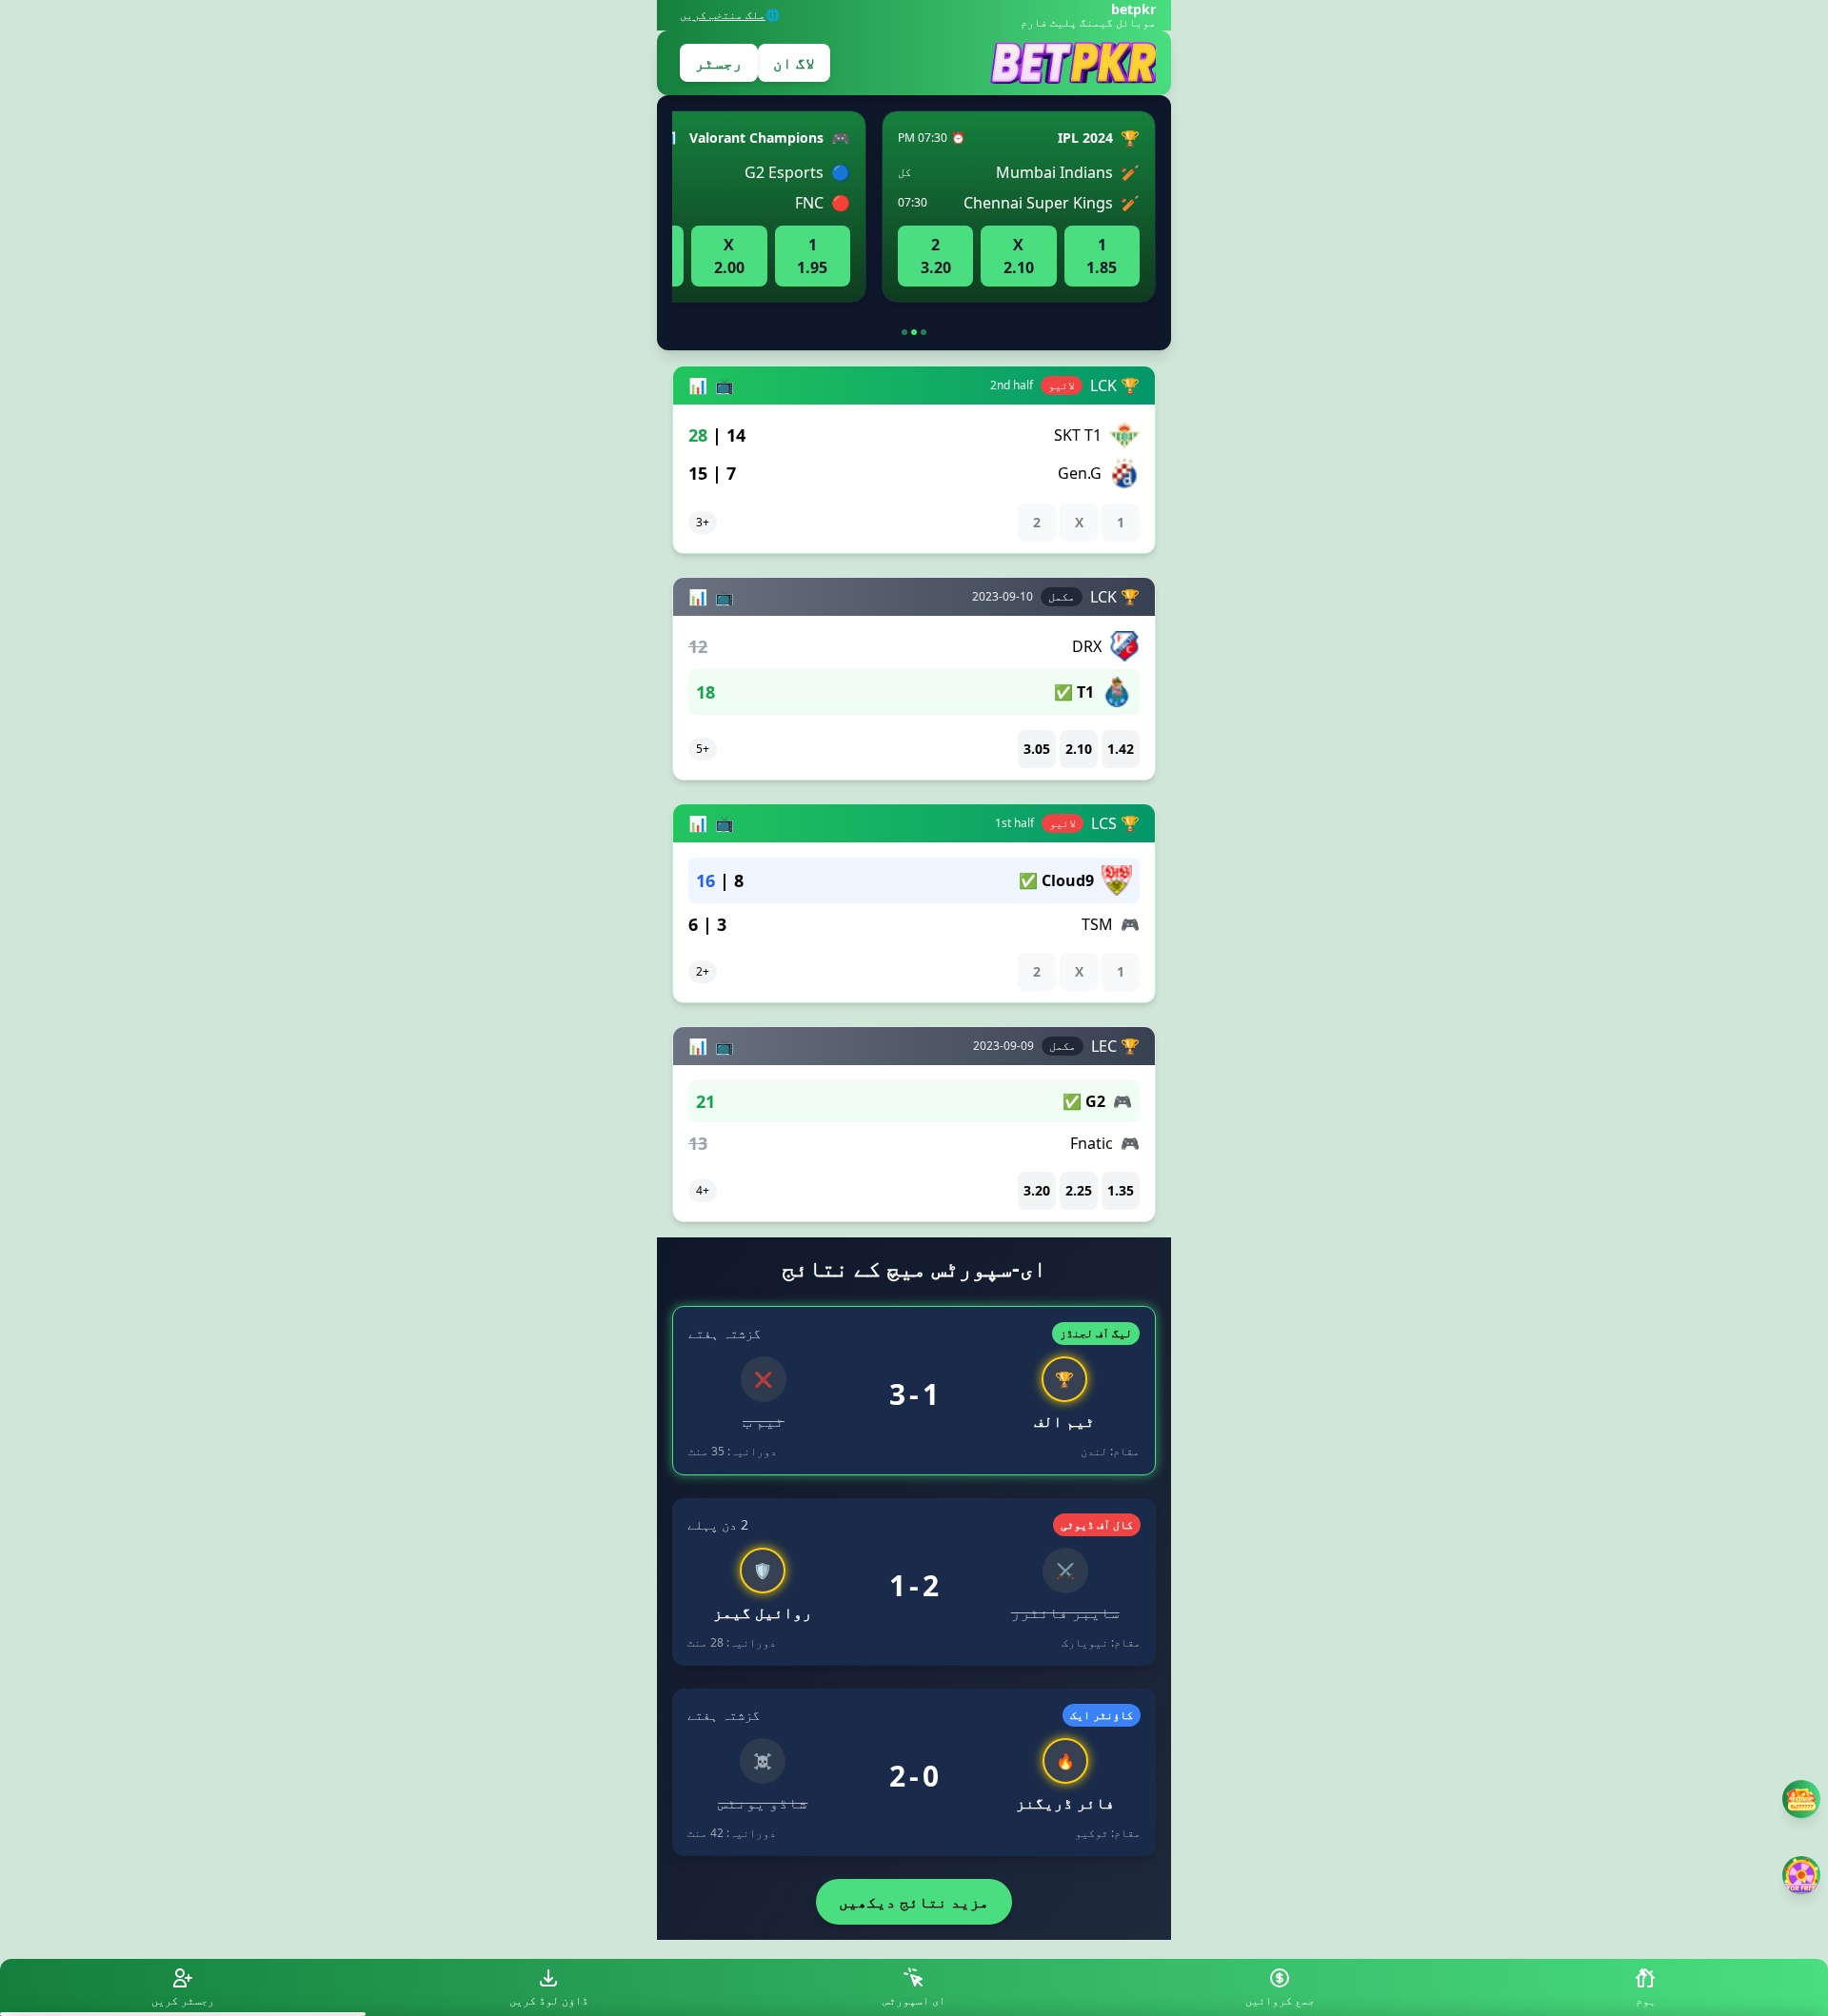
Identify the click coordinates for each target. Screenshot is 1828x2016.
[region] (914, 214)
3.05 (1037, 749)
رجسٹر (719, 63)
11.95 (812, 256)
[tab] (924, 332)
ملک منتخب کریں (723, 15)
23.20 (936, 256)
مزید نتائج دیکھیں (914, 1902)
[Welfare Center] (1801, 1799)
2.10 (1079, 749)
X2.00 (729, 256)
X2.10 (1019, 256)
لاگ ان (794, 63)
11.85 (1102, 256)
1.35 (1121, 1190)
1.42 (1121, 749)
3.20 (1037, 1190)
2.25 (1079, 1190)
